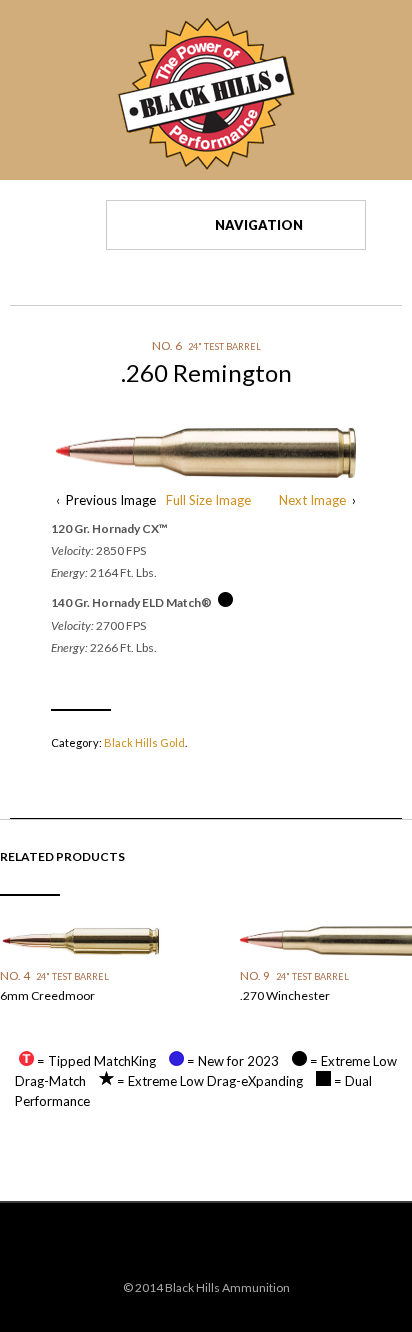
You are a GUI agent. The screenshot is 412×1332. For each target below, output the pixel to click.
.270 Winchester (285, 995)
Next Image (312, 500)
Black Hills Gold (144, 742)
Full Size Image (208, 500)
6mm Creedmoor (47, 995)
